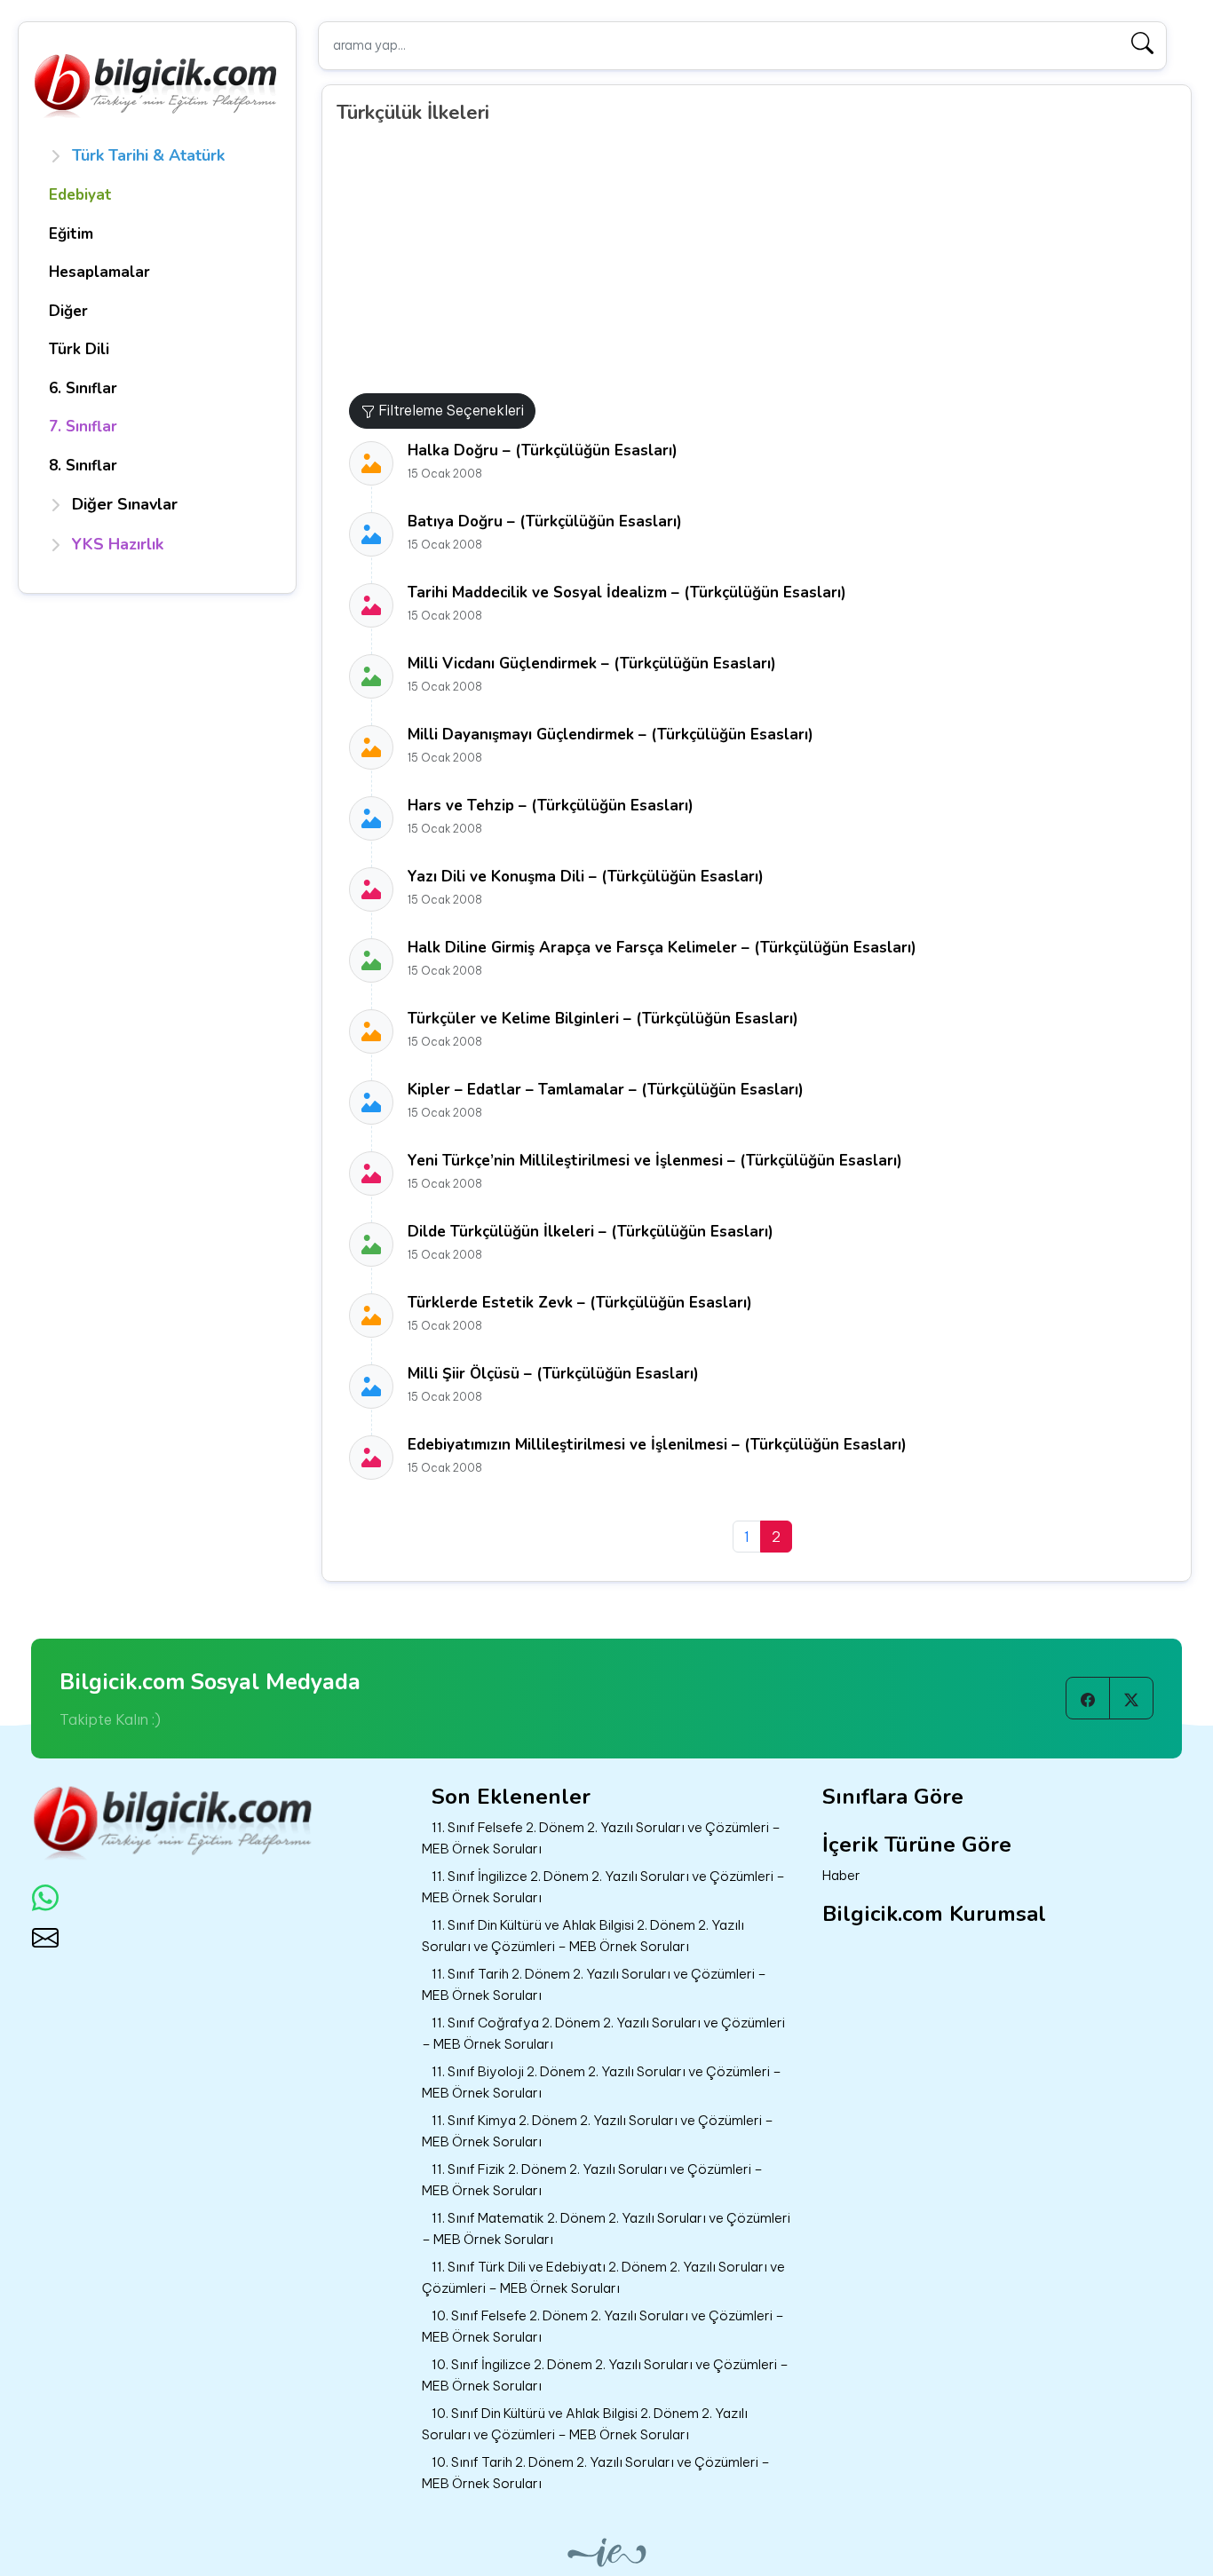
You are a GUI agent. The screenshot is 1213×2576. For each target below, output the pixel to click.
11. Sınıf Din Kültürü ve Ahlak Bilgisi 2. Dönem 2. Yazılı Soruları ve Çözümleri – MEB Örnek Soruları (583, 1936)
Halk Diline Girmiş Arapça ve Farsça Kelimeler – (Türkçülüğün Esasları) (662, 948)
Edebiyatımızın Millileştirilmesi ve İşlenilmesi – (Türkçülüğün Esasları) (657, 1445)
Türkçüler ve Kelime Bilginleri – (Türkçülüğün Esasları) (603, 1019)
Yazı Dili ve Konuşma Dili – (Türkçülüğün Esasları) (586, 877)
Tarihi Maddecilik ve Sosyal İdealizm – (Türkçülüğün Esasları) (627, 593)
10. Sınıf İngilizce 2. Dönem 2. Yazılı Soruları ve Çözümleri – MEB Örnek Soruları (605, 2375)
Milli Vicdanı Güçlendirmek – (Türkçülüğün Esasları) (592, 664)
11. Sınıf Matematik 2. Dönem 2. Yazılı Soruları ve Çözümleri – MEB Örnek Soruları (606, 2229)
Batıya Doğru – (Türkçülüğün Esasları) (545, 522)
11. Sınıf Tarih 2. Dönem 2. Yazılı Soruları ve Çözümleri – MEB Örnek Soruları (594, 1985)
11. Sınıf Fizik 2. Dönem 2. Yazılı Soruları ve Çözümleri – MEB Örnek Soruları (592, 2180)
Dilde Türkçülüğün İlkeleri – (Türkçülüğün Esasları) (591, 1232)
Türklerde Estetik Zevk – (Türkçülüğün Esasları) (580, 1303)
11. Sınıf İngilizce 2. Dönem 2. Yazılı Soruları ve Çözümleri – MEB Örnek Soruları (603, 1887)
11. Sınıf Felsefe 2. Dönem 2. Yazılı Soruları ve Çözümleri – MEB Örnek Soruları (601, 1838)
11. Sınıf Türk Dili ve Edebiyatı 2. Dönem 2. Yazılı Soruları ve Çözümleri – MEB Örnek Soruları (603, 2278)
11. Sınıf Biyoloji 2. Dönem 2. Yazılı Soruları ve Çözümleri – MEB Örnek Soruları (602, 2082)
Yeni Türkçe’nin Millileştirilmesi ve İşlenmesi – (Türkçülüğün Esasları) (655, 1161)
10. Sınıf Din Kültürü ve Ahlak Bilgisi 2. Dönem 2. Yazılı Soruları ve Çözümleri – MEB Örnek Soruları (585, 2424)
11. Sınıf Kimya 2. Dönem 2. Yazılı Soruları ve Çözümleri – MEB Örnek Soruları (598, 2131)
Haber (841, 1875)
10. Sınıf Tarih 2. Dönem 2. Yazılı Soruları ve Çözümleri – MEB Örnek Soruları (596, 2473)
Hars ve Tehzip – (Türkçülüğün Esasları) (551, 806)
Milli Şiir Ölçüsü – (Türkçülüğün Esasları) (553, 1374)
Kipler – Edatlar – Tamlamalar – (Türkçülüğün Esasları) (606, 1090)
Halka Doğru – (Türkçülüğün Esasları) (543, 450)
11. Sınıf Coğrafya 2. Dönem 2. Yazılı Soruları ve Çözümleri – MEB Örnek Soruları (603, 2034)
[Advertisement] (763, 260)
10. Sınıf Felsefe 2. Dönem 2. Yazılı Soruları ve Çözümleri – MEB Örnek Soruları (603, 2327)
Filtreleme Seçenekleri (449, 410)
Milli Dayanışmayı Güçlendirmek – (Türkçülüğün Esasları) (610, 735)
